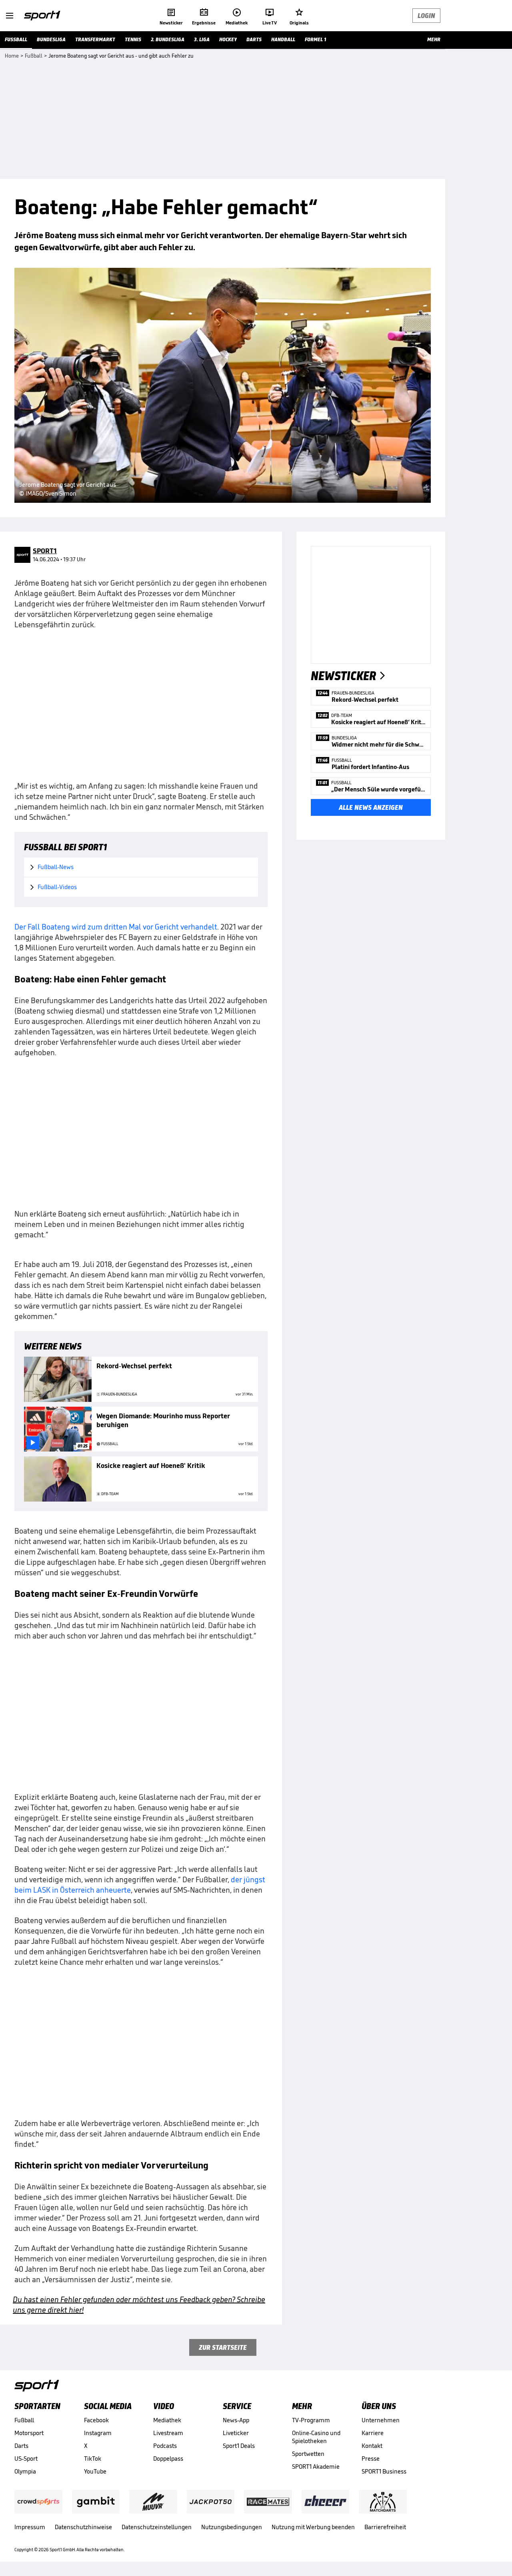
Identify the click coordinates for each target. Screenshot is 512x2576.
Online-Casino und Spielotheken (316, 2437)
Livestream (168, 2433)
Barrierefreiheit (385, 2527)
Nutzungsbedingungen (232, 2527)
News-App (236, 2420)
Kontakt (372, 2446)
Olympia (25, 2471)
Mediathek (167, 2420)
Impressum (30, 2527)
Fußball (24, 2420)
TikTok (93, 2459)
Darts (21, 2446)
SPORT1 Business (384, 2471)
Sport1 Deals (239, 2446)
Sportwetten (308, 2454)
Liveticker (236, 2433)
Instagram (98, 2433)
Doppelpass (168, 2459)
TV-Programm (311, 2420)
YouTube (95, 2471)
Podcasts (165, 2446)
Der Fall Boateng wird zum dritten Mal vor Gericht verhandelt (116, 927)
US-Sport (26, 2459)
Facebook (96, 2420)
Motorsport (29, 2433)
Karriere (373, 2433)
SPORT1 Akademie (316, 2467)
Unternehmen (381, 2420)
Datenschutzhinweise (83, 2527)
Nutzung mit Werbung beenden (313, 2527)
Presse (371, 2459)
